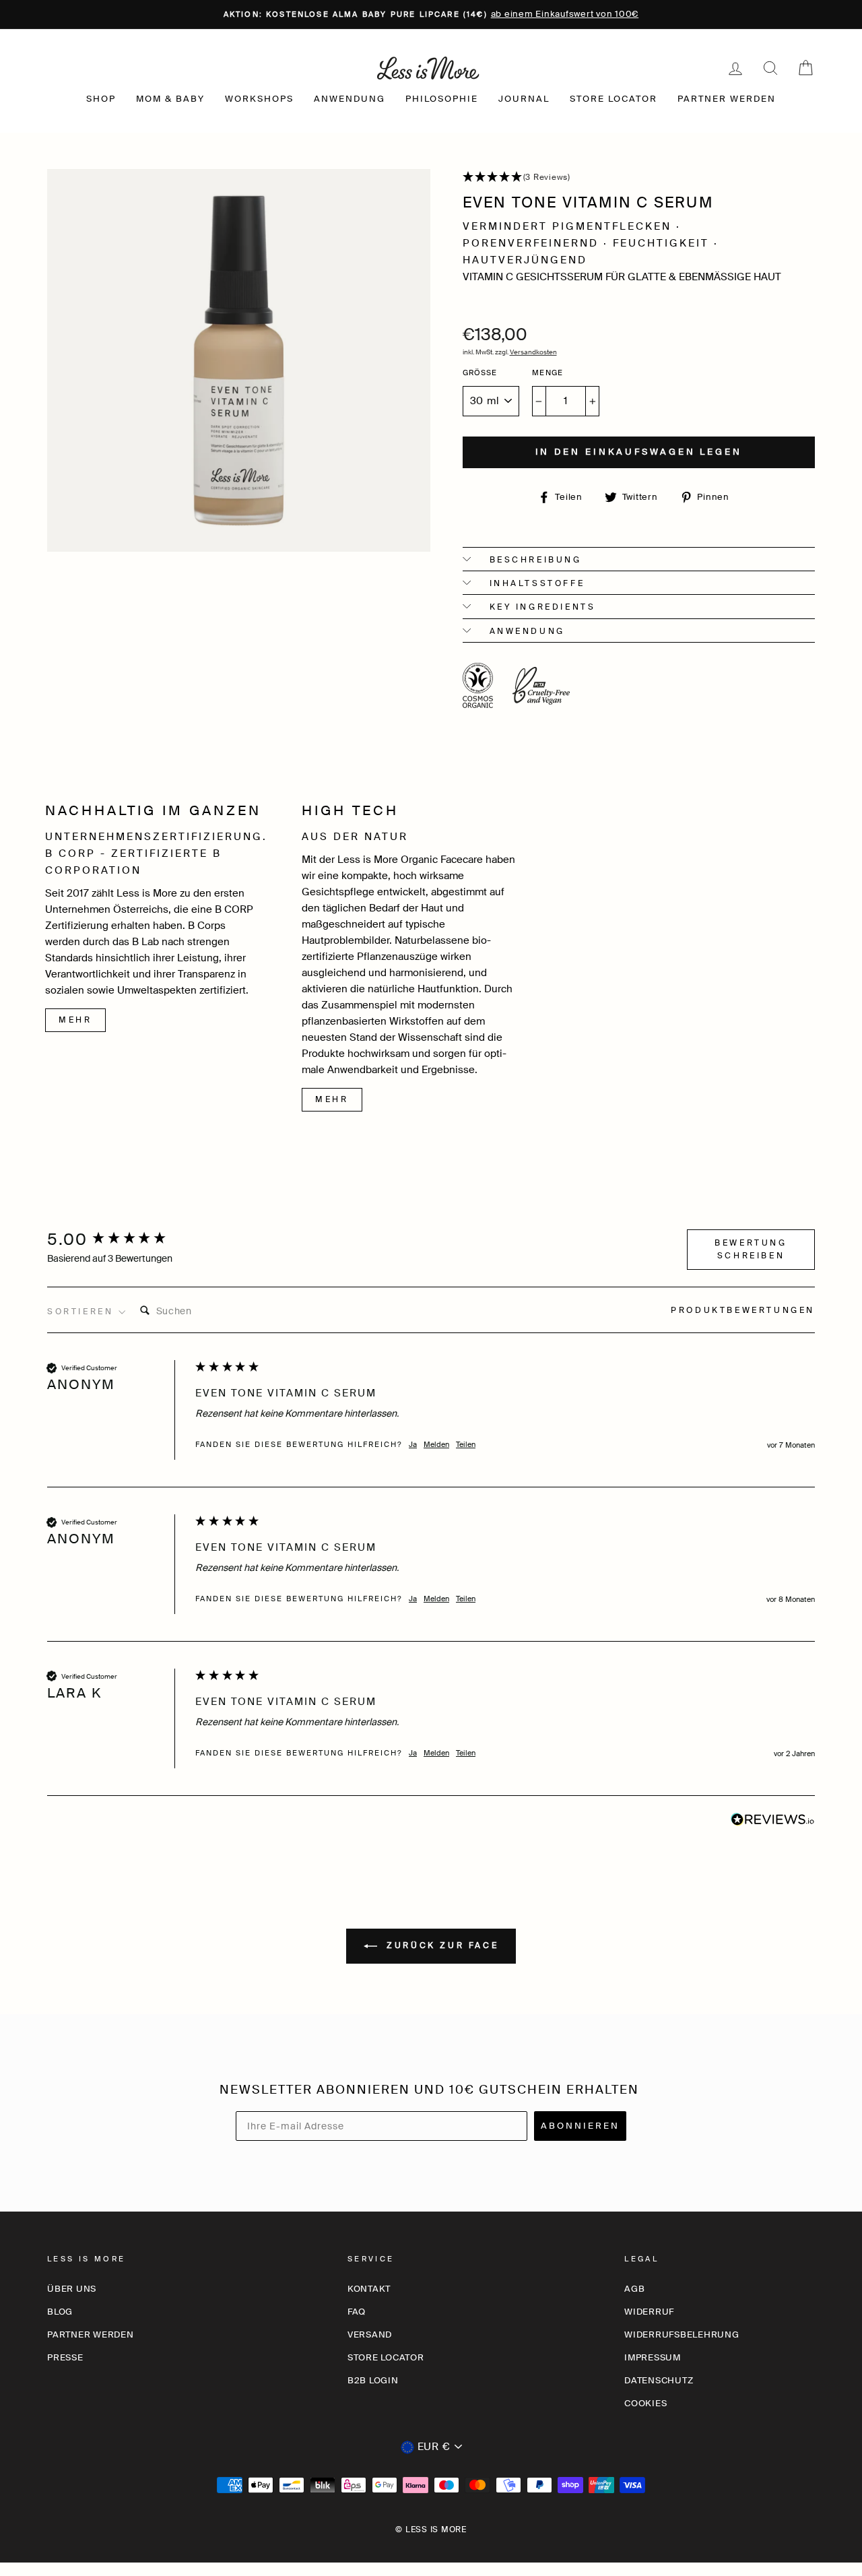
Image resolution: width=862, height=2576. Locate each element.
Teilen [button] (466, 1444)
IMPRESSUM (653, 2357)
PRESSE (65, 2357)
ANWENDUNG (350, 99)
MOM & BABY (170, 99)
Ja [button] (413, 1444)
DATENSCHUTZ (659, 2380)
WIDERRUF (649, 2312)
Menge (548, 373)
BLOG (60, 2312)
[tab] (743, 1312)
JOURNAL (524, 99)
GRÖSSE (480, 373)
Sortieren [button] (82, 1312)
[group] (118, 1240)
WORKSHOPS (259, 99)
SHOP (101, 99)
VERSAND (370, 2334)
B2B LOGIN (373, 2380)
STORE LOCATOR (614, 99)
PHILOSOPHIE (442, 99)
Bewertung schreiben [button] (751, 1249)
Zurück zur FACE (441, 1945)
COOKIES (645, 2403)
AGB (634, 2289)
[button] (639, 178)
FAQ (357, 2312)
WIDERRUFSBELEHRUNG (682, 2334)
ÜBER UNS (72, 2289)
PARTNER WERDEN (727, 99)
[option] (431, 14)
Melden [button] (436, 1444)
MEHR (75, 1020)
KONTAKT (369, 2289)
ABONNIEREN (580, 2126)
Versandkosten (533, 352)
